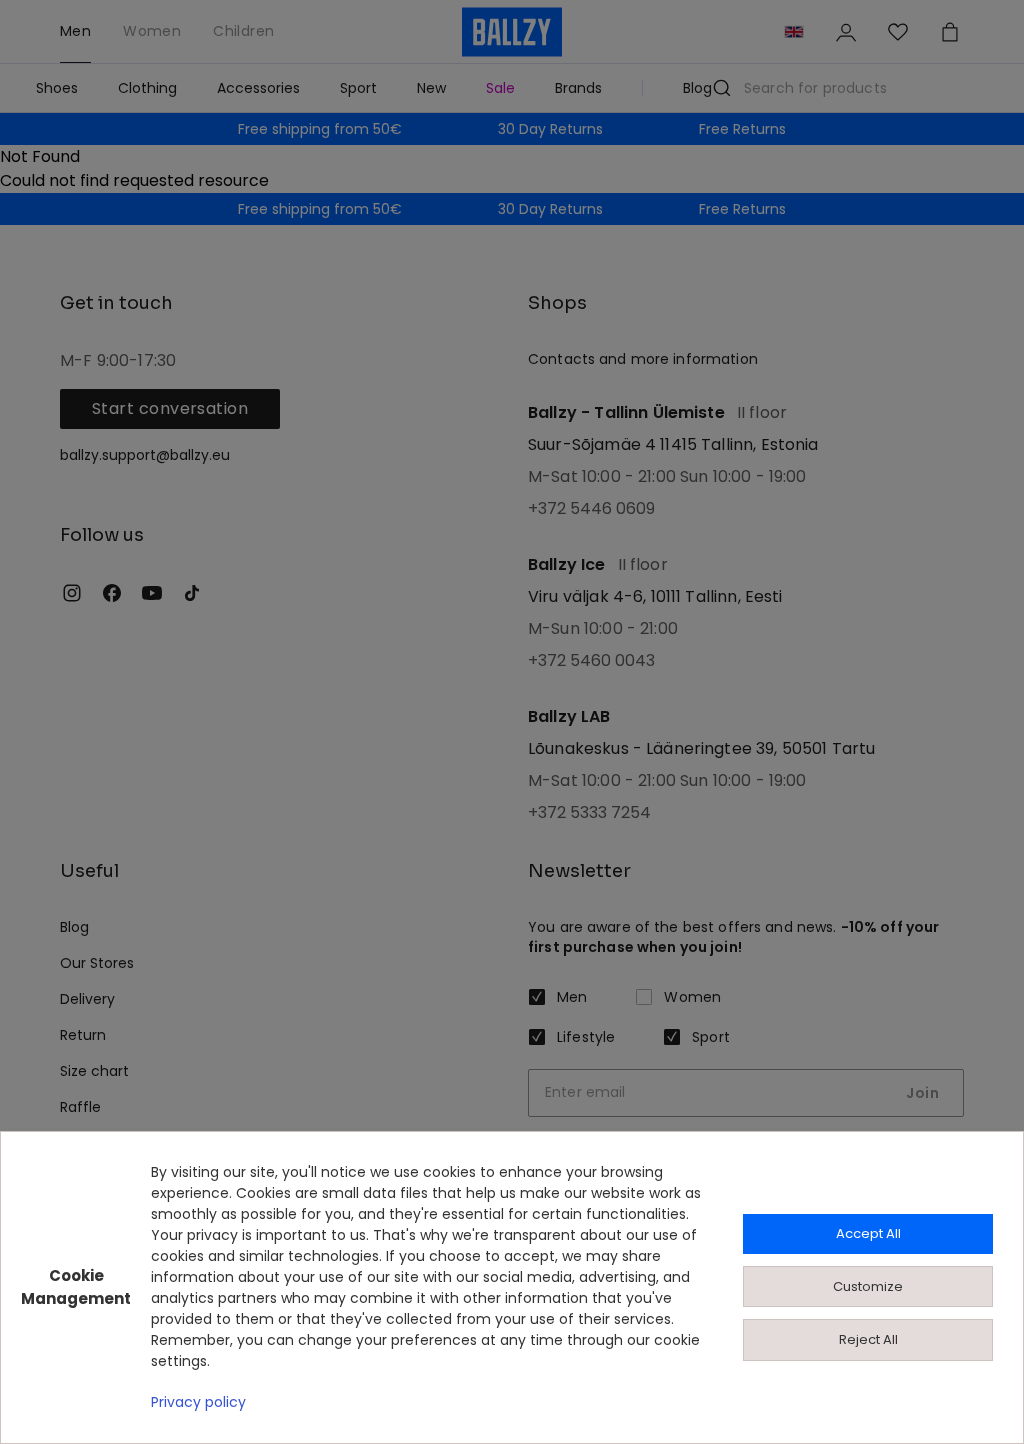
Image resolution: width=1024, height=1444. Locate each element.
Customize (868, 1286)
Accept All (868, 1233)
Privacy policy (198, 1402)
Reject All (868, 1339)
